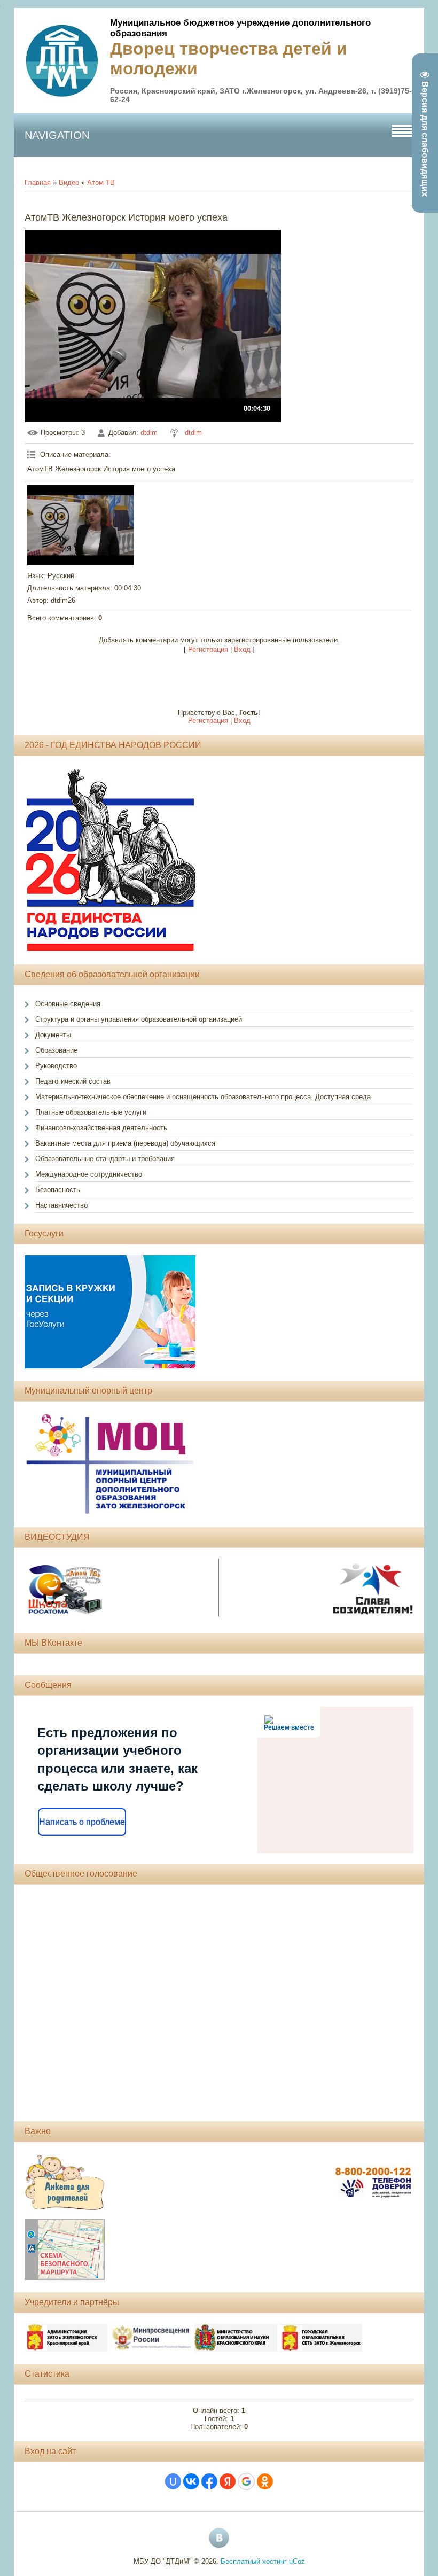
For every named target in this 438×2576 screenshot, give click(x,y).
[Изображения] (81, 525)
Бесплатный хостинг (254, 2561)
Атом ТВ (101, 182)
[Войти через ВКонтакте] (191, 2481)
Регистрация (208, 649)
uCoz (297, 2561)
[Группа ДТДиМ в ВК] (219, 2538)
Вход (242, 649)
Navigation (57, 135)
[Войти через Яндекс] (228, 2481)
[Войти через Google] (246, 2481)
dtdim (149, 433)
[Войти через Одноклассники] (265, 2481)
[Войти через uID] (173, 2481)
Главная (38, 182)
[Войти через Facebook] (209, 2481)
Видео (69, 182)
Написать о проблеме (82, 1822)
